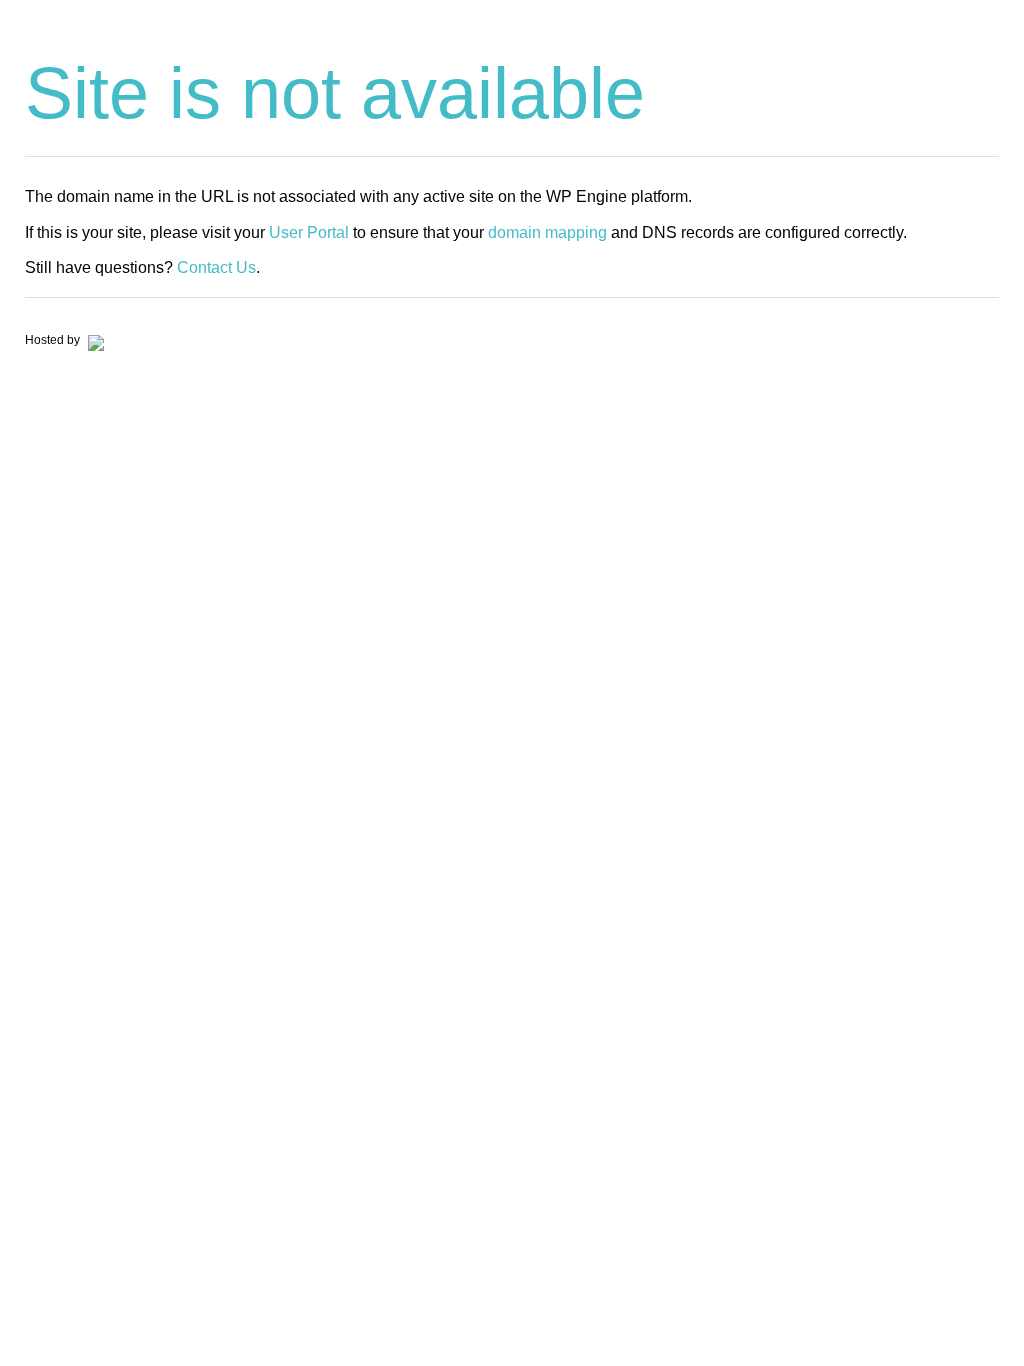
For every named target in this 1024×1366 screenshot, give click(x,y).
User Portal (309, 232)
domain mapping (547, 232)
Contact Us (216, 267)
